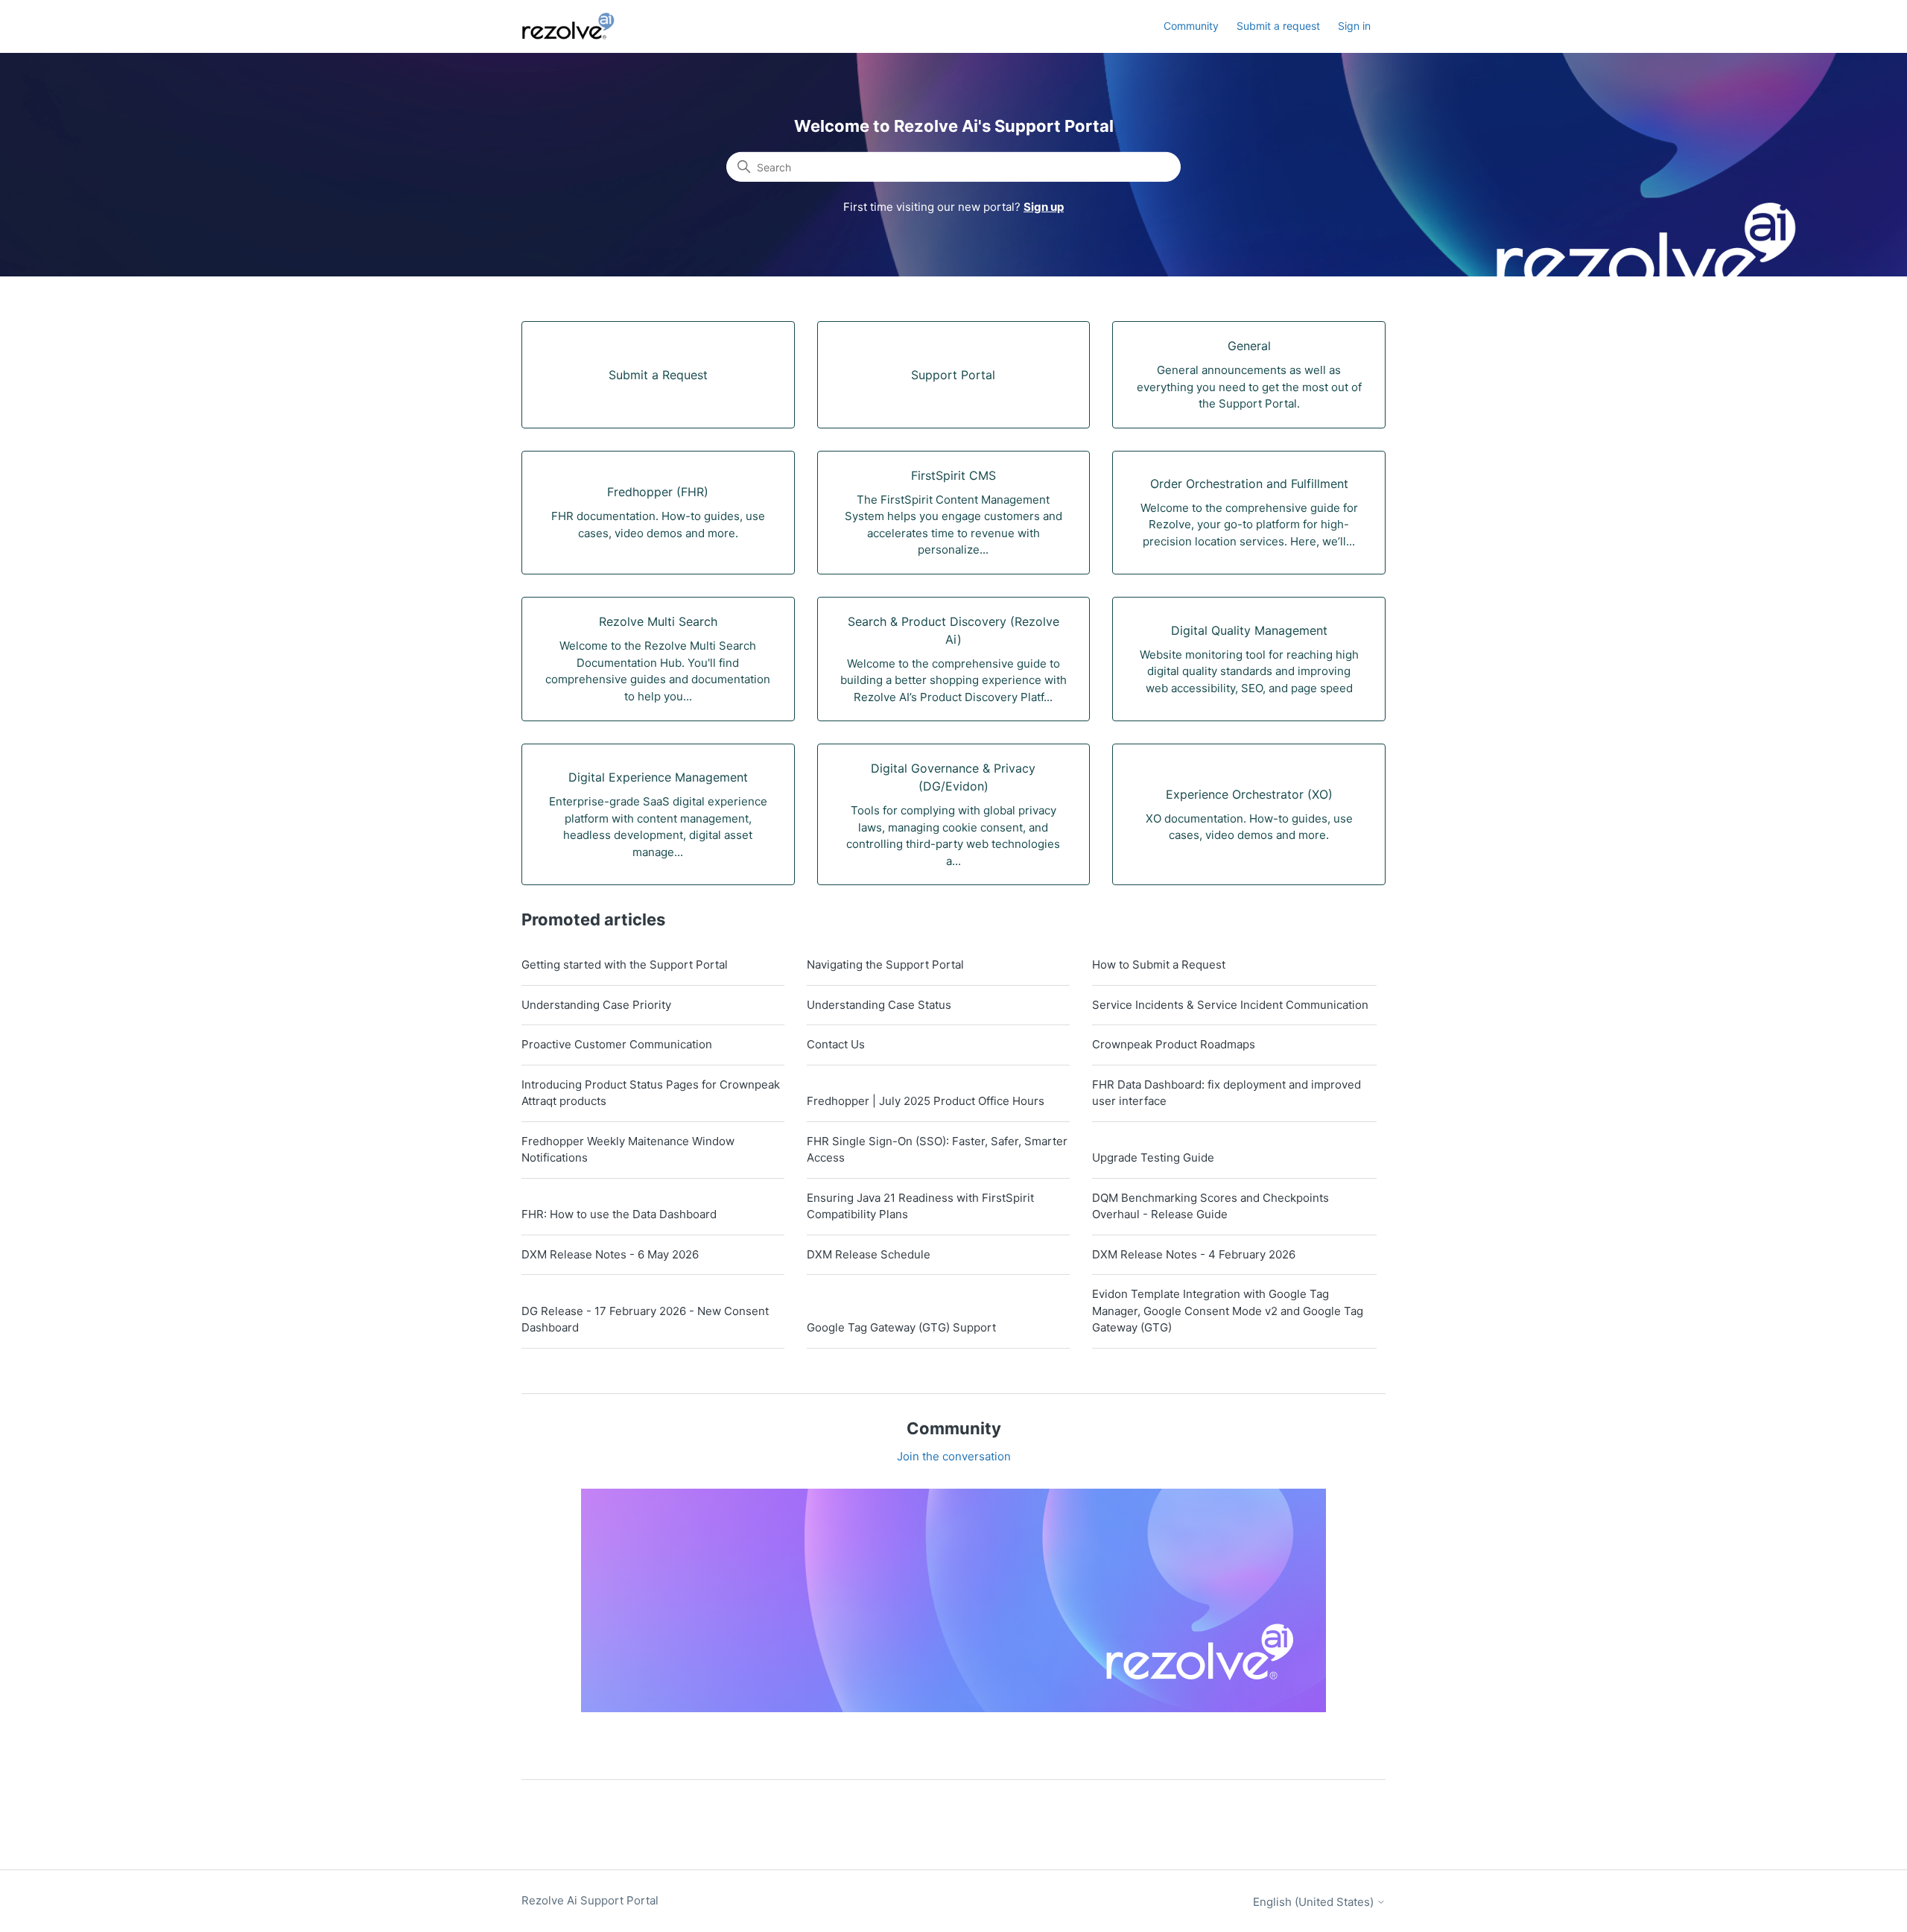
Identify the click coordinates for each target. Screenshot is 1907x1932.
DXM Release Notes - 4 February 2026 (1194, 1254)
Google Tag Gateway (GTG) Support (901, 1327)
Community (1191, 26)
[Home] (577, 26)
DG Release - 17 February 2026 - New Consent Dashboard (645, 1320)
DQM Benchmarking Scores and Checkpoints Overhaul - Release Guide (1210, 1206)
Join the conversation (954, 1456)
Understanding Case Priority (596, 1005)
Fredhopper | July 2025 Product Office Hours (926, 1101)
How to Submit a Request (1159, 965)
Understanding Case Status (879, 1005)
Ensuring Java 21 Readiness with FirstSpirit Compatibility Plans (920, 1206)
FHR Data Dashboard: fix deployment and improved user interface (1227, 1093)
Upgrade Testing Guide (1153, 1157)
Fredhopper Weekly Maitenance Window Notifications (628, 1150)
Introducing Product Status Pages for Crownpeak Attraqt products (651, 1093)
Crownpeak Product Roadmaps (1174, 1044)
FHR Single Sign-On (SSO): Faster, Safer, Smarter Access (937, 1150)
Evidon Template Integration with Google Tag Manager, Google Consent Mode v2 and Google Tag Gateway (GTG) (1228, 1311)
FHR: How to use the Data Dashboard (619, 1214)
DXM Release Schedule (869, 1254)
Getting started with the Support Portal (625, 965)
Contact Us (836, 1044)
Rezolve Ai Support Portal (590, 1900)
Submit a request (1278, 26)
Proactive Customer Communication (617, 1044)
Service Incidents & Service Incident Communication (1230, 1005)
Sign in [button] (1354, 26)
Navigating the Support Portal (885, 965)
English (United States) (1315, 1902)
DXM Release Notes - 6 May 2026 (610, 1254)
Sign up (1044, 207)
